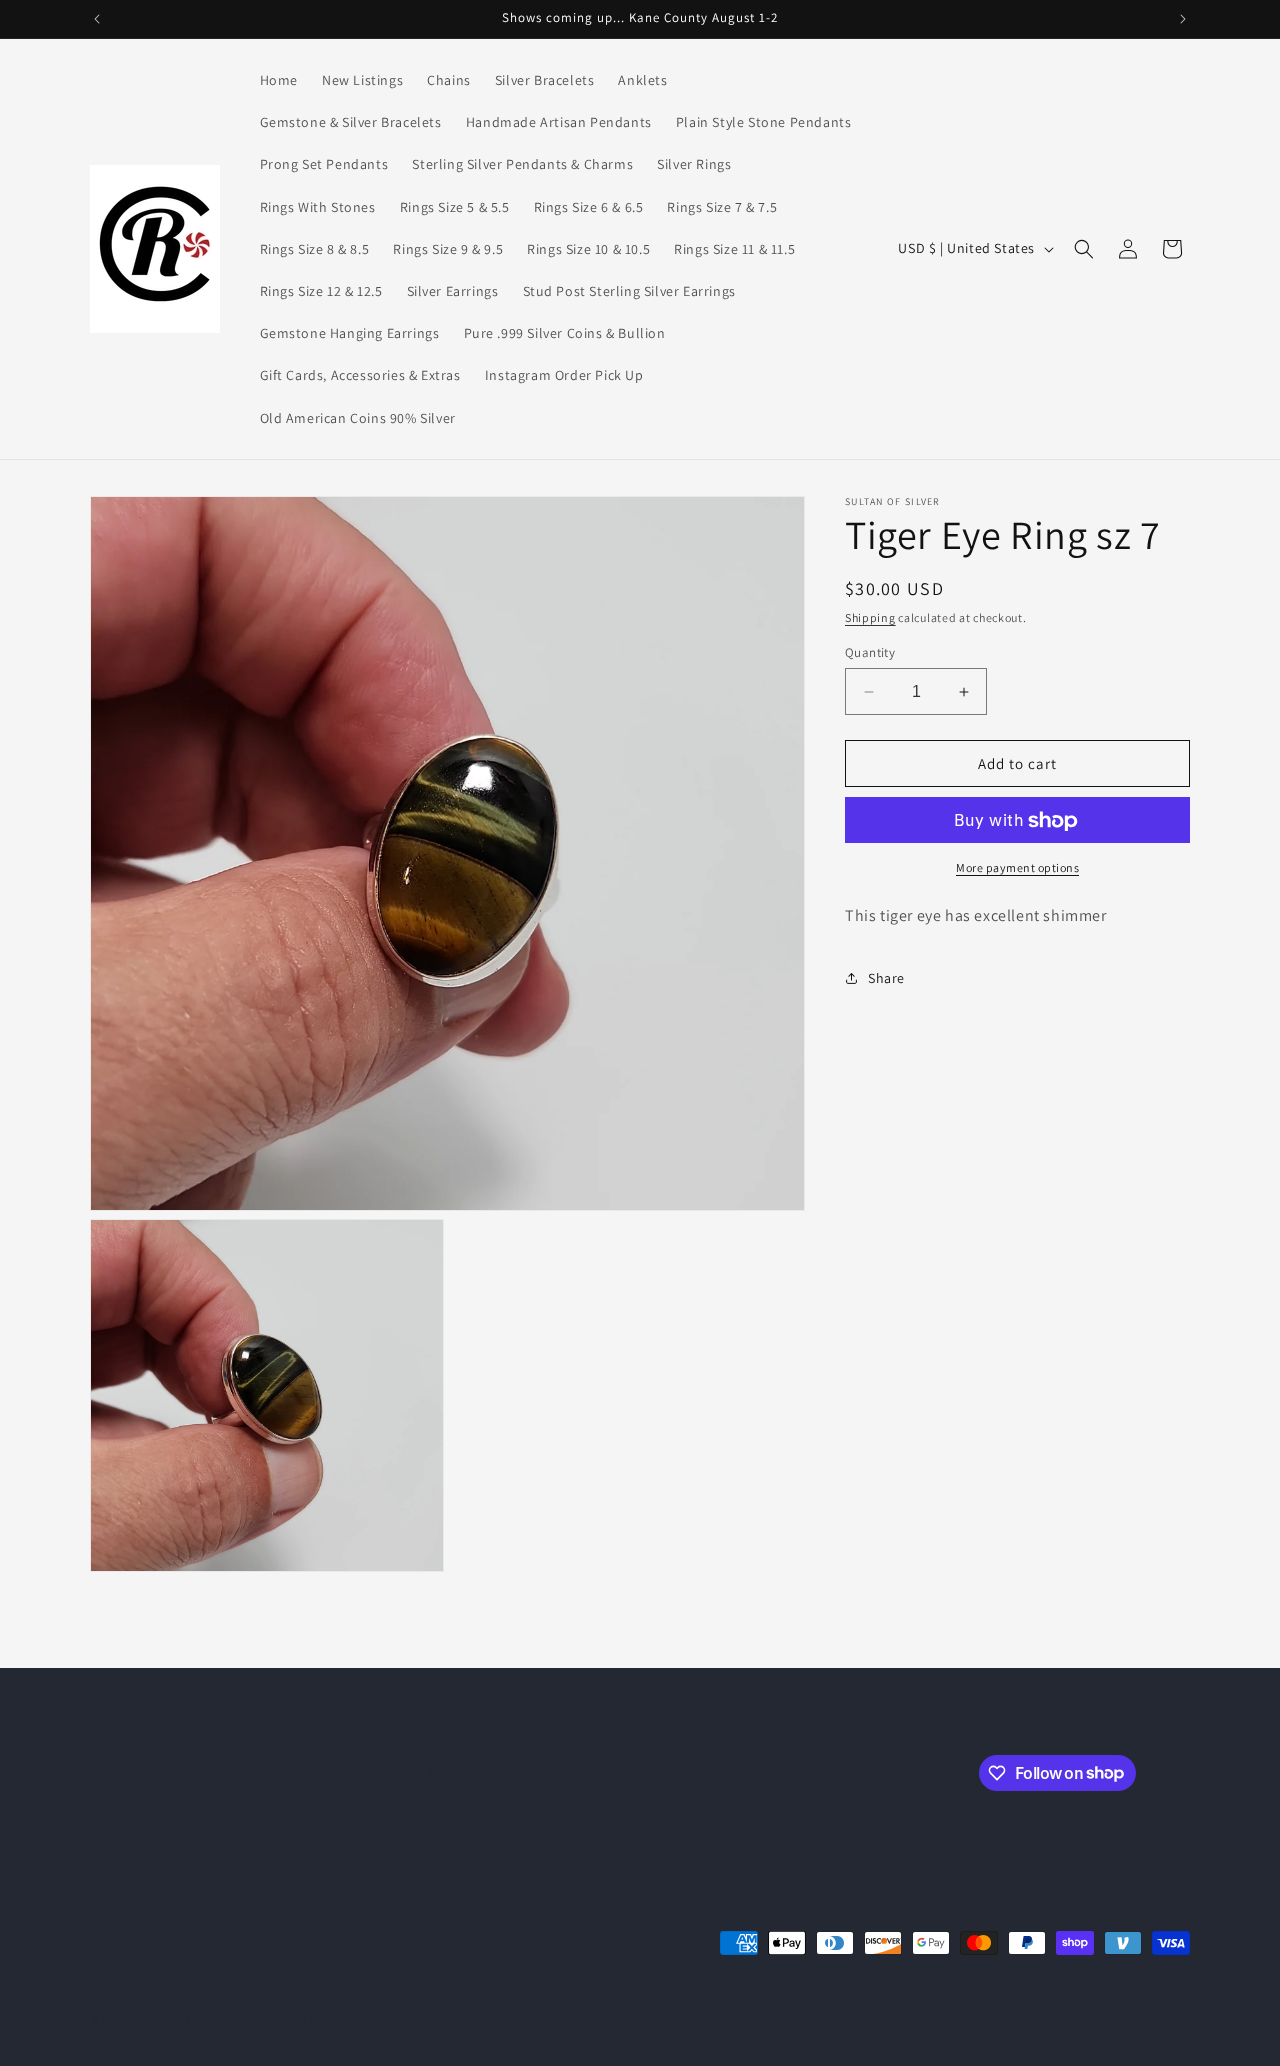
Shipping (870, 617)
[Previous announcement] (97, 19)
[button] (1084, 249)
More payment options (1017, 868)
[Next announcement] (1183, 19)
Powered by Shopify (266, 2020)
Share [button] (886, 978)
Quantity (870, 652)
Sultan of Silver (171, 2020)
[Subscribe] (427, 1771)
